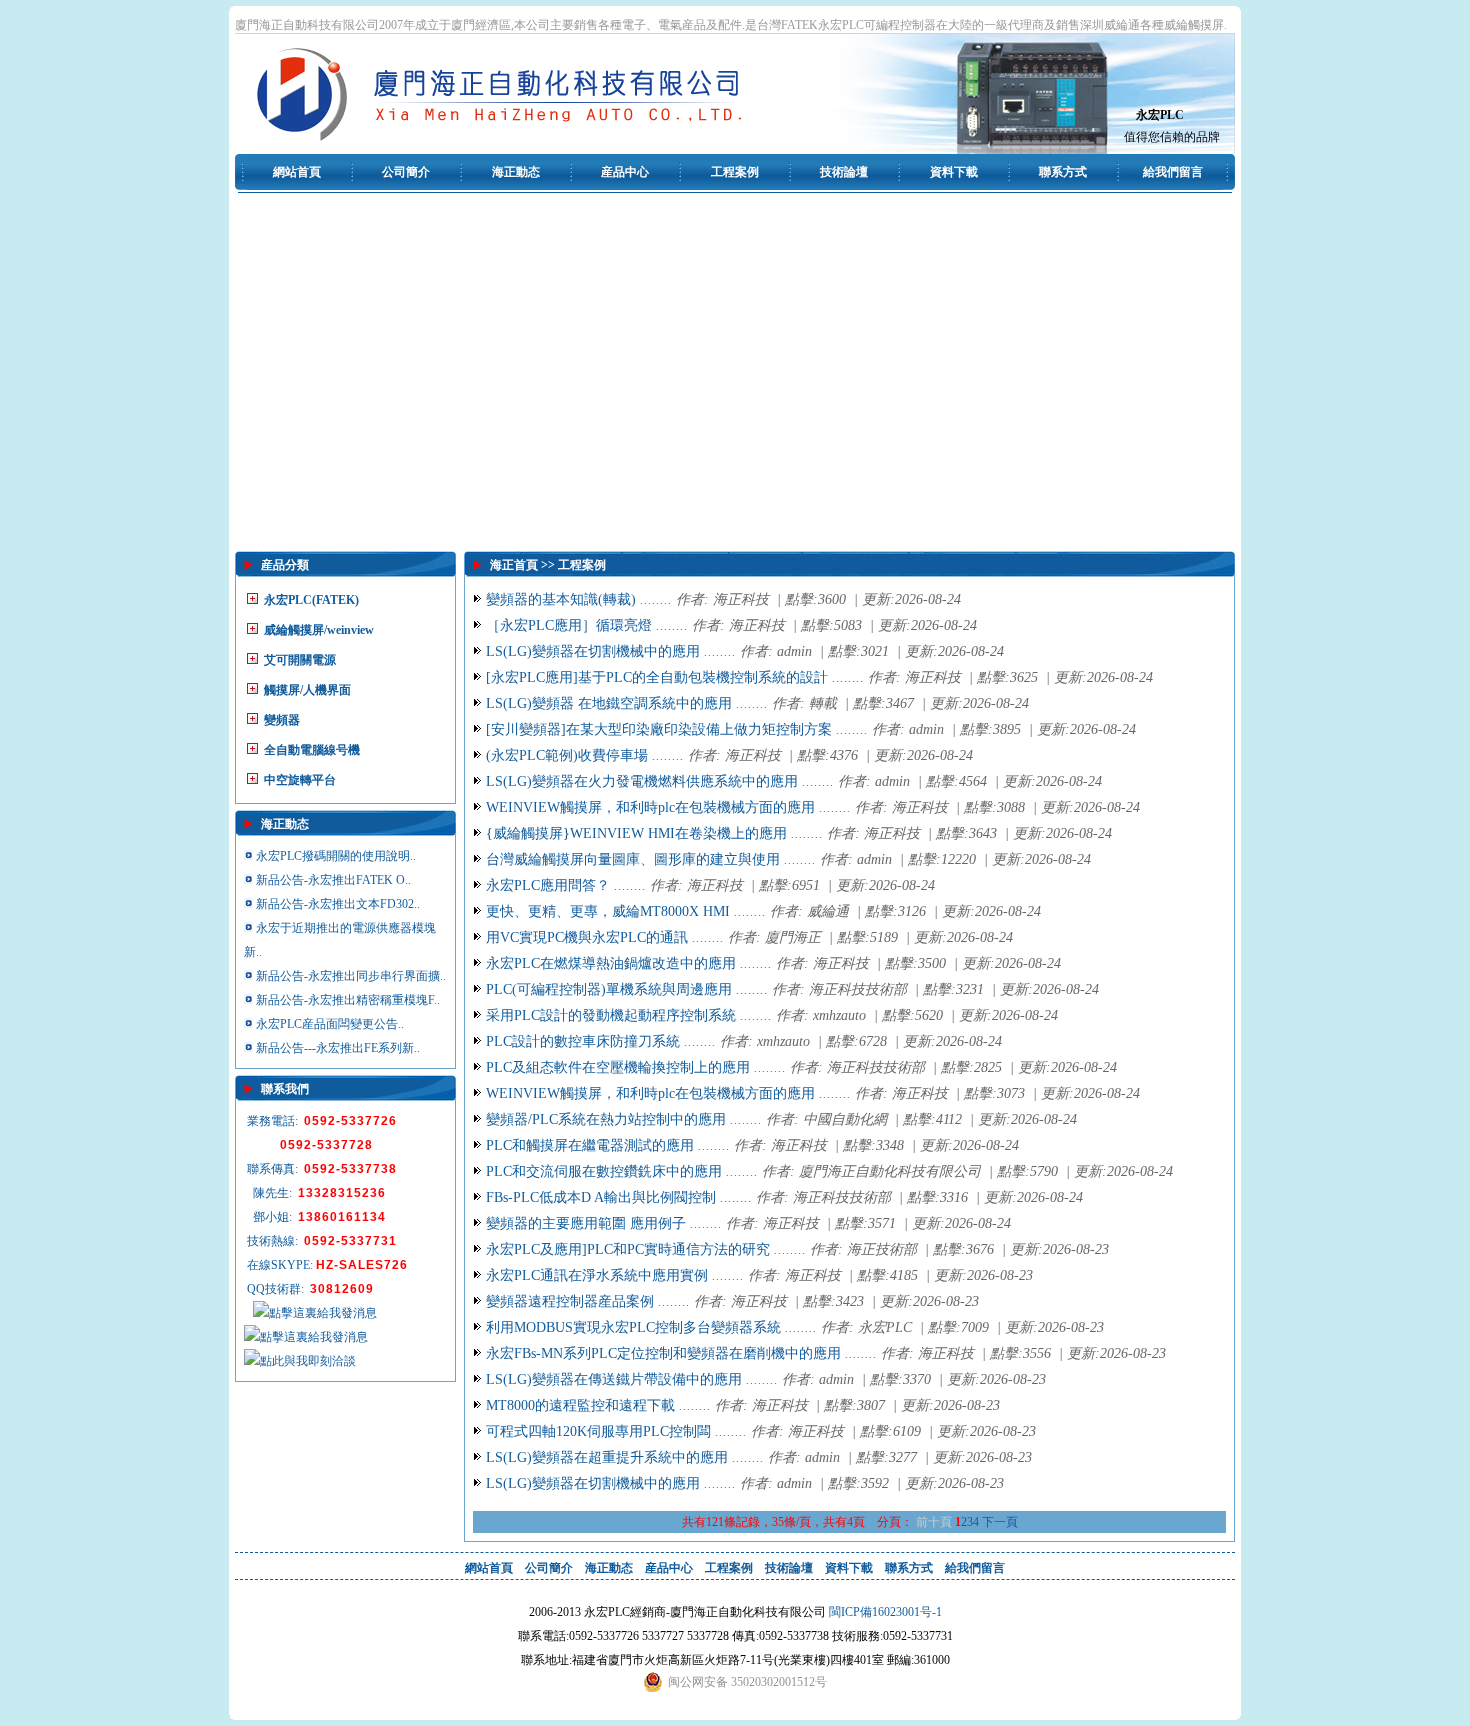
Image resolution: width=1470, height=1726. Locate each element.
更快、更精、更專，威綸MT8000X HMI (608, 911)
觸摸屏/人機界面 (307, 690)
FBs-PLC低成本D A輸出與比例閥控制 (601, 1197)
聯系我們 (285, 1089)
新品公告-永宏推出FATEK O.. (333, 880)
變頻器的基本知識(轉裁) (561, 599)
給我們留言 (1173, 172)
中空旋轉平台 (300, 780)
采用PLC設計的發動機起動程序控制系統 (611, 1015)
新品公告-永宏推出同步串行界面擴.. (351, 976)
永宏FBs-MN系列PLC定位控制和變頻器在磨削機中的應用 (663, 1353)
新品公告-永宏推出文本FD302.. (338, 904)
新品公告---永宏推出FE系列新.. (338, 1048)
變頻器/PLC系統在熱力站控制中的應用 (606, 1119)
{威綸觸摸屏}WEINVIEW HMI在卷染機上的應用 (636, 833)
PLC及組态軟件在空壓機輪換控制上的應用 (618, 1067)
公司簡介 (406, 172)
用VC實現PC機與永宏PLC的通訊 (587, 937)
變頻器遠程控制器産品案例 (570, 1301)
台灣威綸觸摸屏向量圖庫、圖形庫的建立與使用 (633, 859)
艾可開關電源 (300, 660)
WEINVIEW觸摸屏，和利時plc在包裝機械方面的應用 (650, 807)
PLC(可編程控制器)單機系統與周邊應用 (609, 989)
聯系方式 (1063, 172)
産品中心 (625, 172)
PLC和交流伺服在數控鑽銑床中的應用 (604, 1171)
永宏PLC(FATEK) (311, 600)
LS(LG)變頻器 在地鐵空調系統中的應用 (609, 703)
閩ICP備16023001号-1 (885, 1612)
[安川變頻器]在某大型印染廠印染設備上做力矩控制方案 (659, 729)
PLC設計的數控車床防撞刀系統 (583, 1041)
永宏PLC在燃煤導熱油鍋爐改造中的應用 (611, 963)
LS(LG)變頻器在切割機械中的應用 (593, 651)
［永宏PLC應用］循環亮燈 (569, 625)
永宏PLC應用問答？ (548, 885)
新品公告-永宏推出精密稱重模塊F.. (348, 1000)
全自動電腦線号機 (312, 750)
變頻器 (282, 720)
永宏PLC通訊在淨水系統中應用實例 (597, 1275)
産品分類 (285, 565)
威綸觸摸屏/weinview (319, 630)
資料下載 (954, 172)
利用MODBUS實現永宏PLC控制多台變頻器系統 (633, 1327)
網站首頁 (297, 172)
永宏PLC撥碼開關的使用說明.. (336, 856)
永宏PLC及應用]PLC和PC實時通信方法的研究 (628, 1249)
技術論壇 (844, 172)
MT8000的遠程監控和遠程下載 (580, 1405)
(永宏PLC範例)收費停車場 (567, 755)
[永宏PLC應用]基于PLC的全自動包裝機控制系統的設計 (657, 677)
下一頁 (1000, 1522)
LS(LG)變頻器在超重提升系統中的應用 (607, 1457)
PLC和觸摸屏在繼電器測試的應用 (590, 1145)
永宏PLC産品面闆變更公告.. (330, 1024)
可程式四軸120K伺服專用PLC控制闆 (598, 1431)
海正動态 (516, 172)
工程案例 (735, 172)
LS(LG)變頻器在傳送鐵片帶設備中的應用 (614, 1379)
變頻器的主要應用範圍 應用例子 (586, 1223)
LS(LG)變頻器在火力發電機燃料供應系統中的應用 (642, 781)
